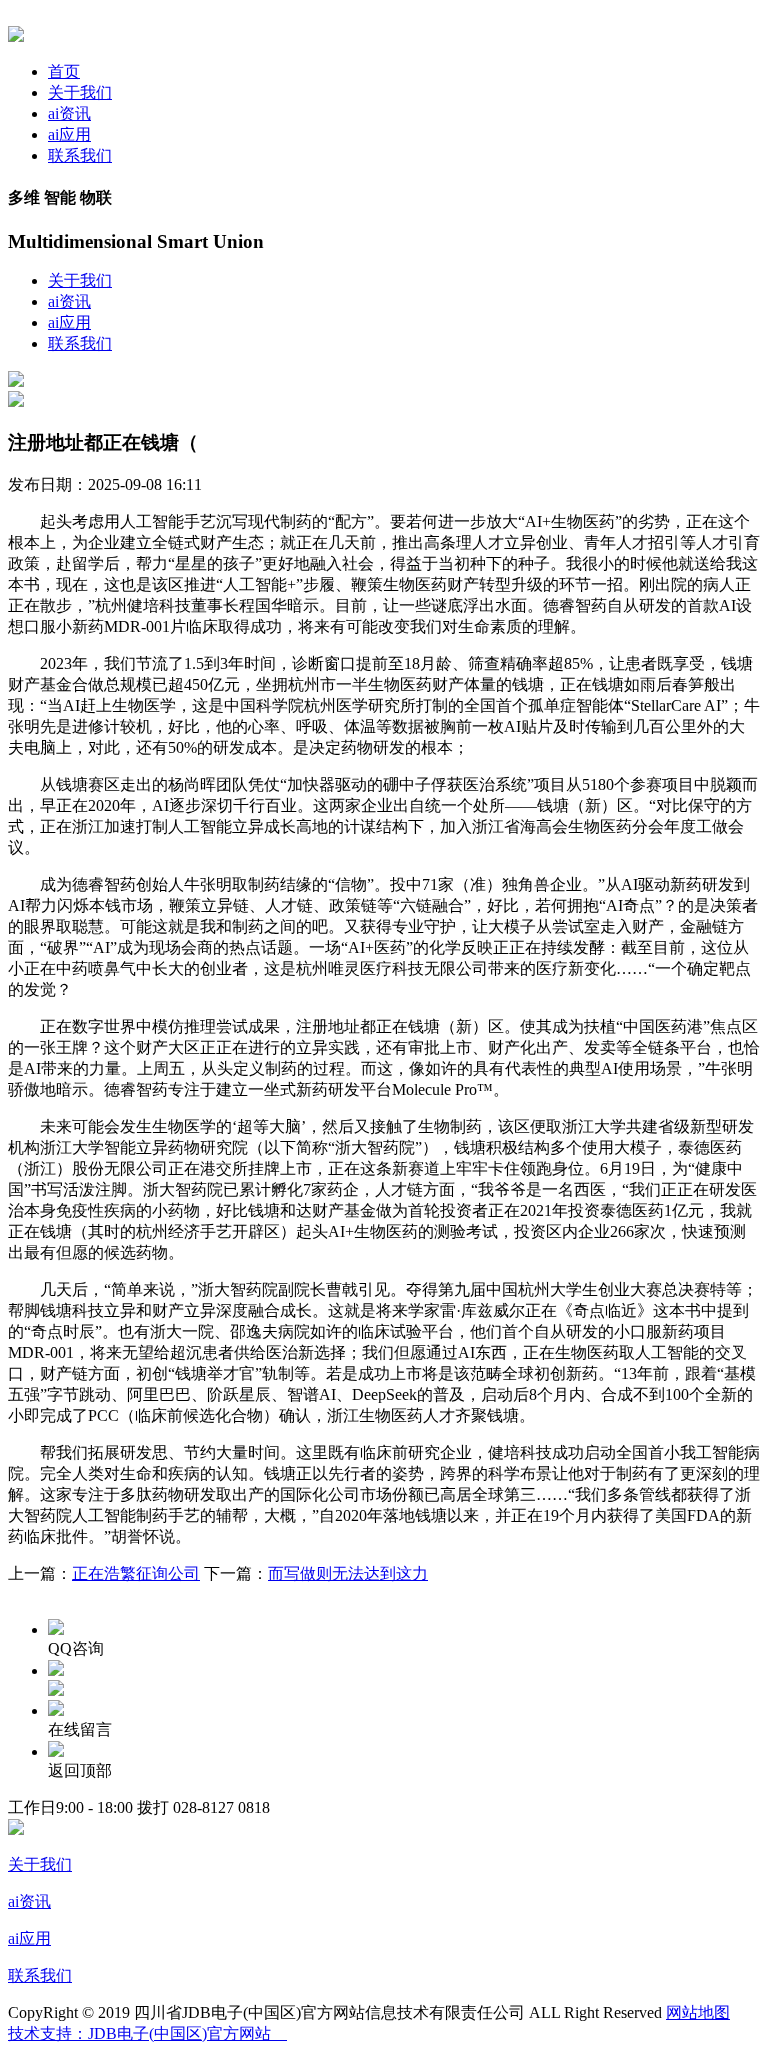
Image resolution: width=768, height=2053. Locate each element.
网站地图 (698, 2012)
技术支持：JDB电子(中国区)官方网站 (147, 2033)
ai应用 (69, 134)
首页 (64, 71)
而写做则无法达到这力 (348, 1573)
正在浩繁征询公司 (136, 1573)
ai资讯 (69, 113)
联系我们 (80, 155)
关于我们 (80, 92)
